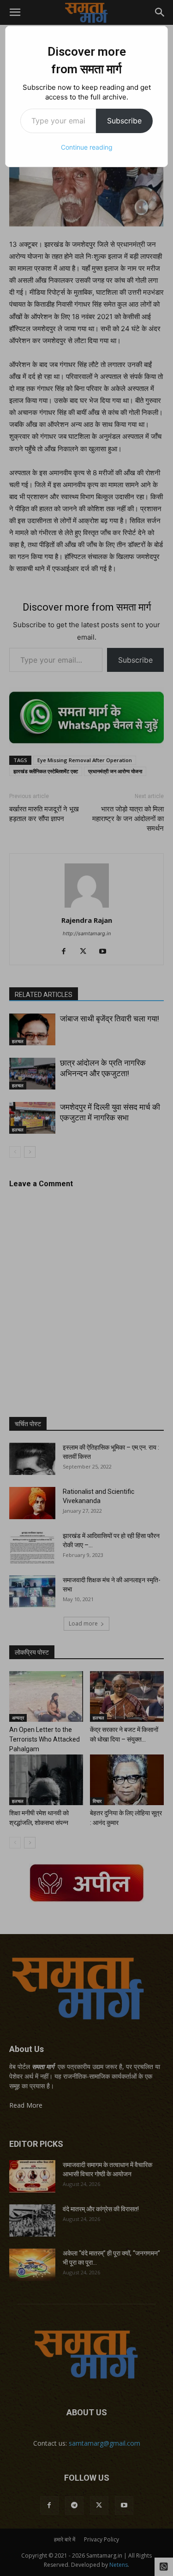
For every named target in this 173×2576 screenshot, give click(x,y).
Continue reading (87, 147)
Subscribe (124, 121)
